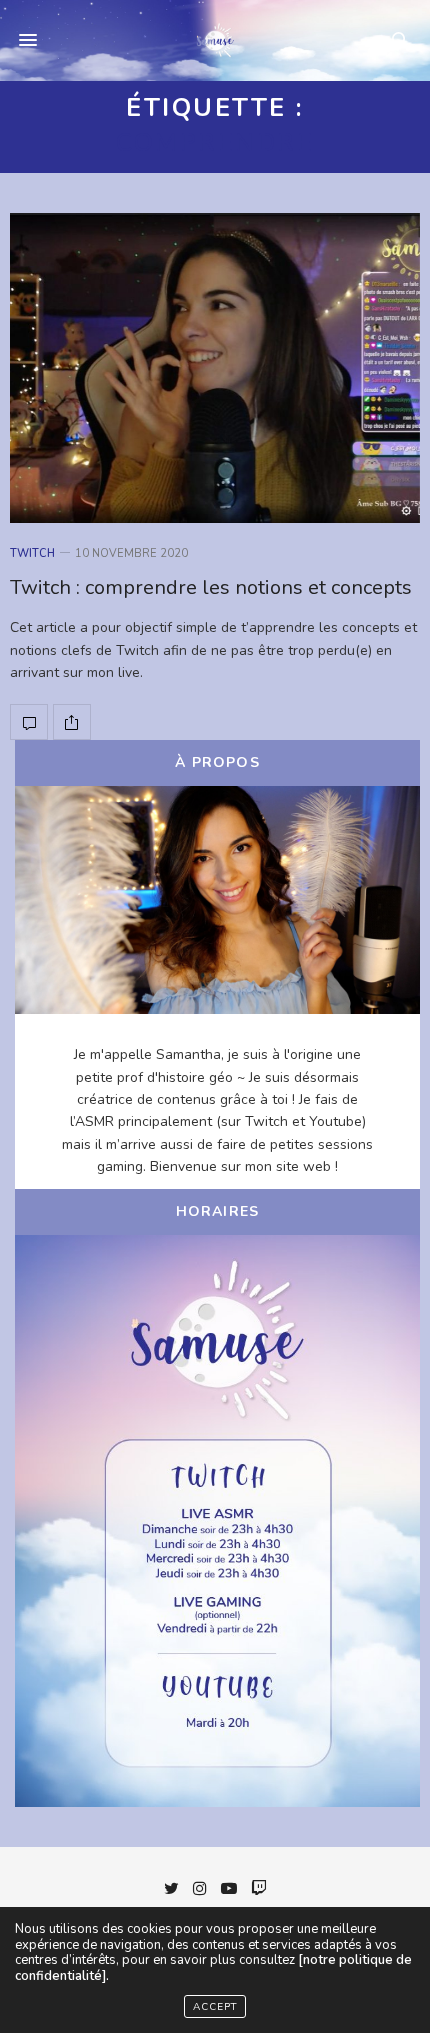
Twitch (32, 553)
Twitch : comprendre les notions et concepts (211, 587)
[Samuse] (214, 40)
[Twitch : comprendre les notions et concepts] (215, 368)
